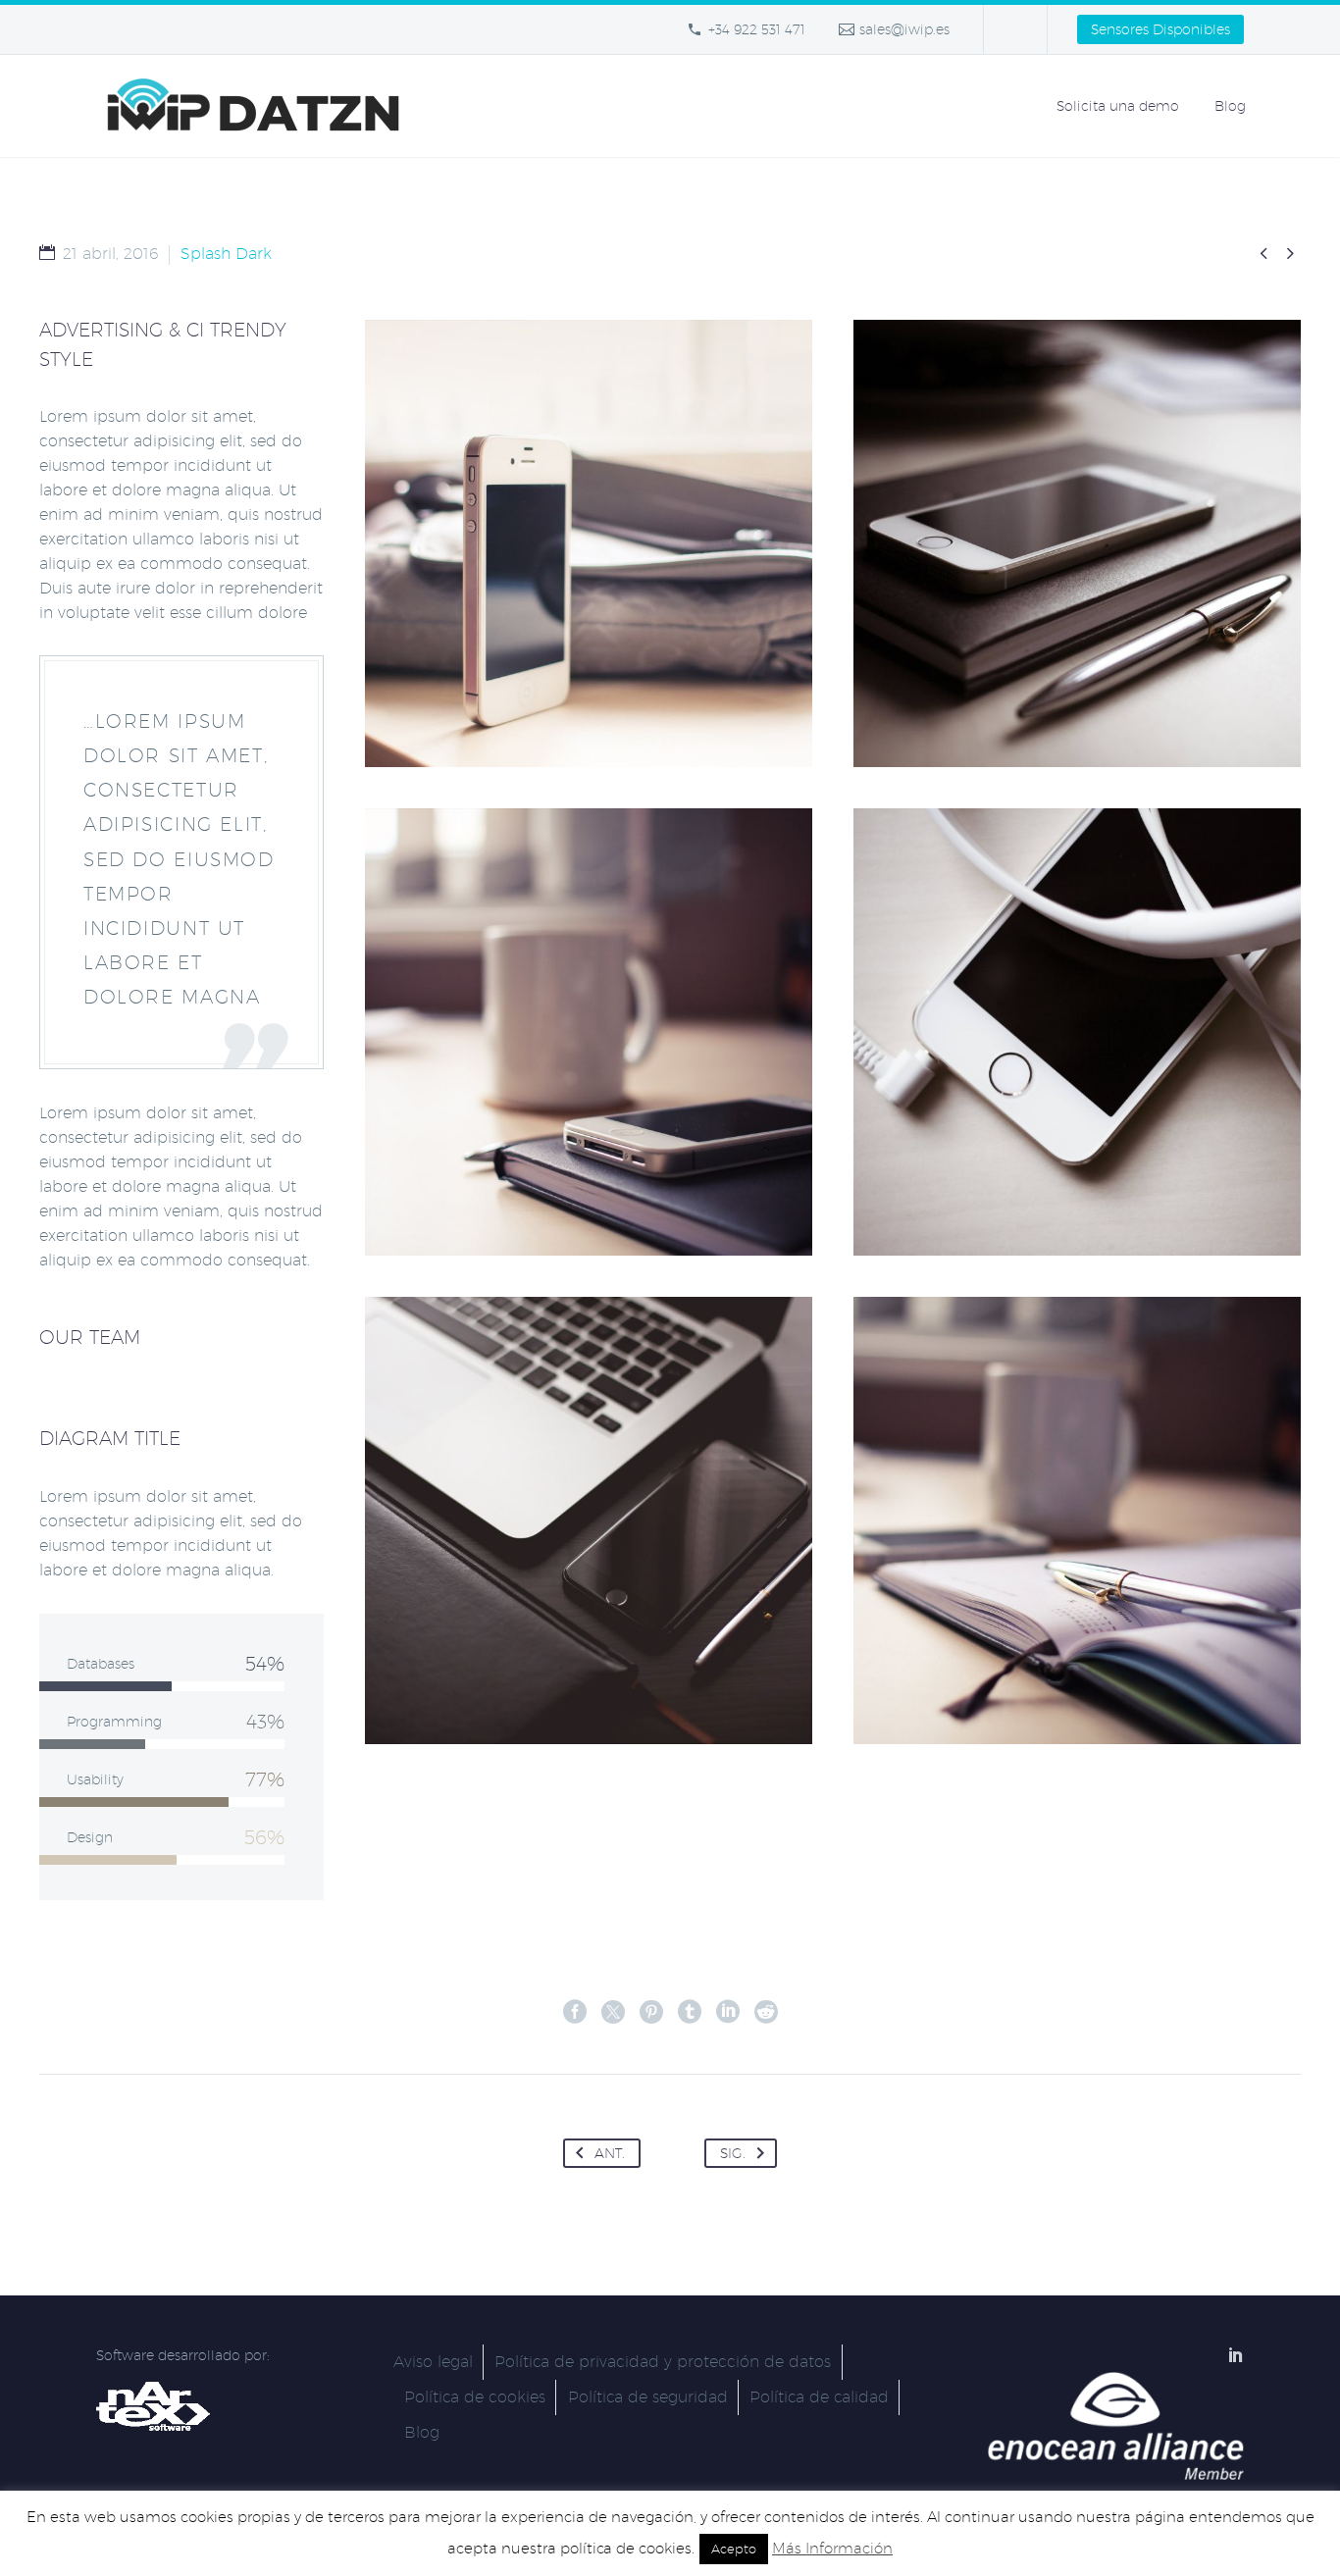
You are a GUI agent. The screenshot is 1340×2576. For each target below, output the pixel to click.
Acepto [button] (734, 2549)
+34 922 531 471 (757, 29)
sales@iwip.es (904, 29)
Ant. (610, 2153)
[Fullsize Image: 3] (1077, 1032)
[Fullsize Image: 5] (589, 1520)
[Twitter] (613, 2012)
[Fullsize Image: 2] (589, 1032)
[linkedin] (1236, 2354)
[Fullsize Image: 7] (1077, 1520)
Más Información (832, 2548)
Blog (1230, 106)
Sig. (733, 2153)
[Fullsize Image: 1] (1077, 543)
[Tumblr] (690, 2012)
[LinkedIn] (728, 2012)
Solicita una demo (1118, 106)
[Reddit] (766, 2012)
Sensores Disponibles (1160, 29)
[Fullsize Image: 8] (589, 543)
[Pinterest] (651, 2012)
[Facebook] (575, 2012)
